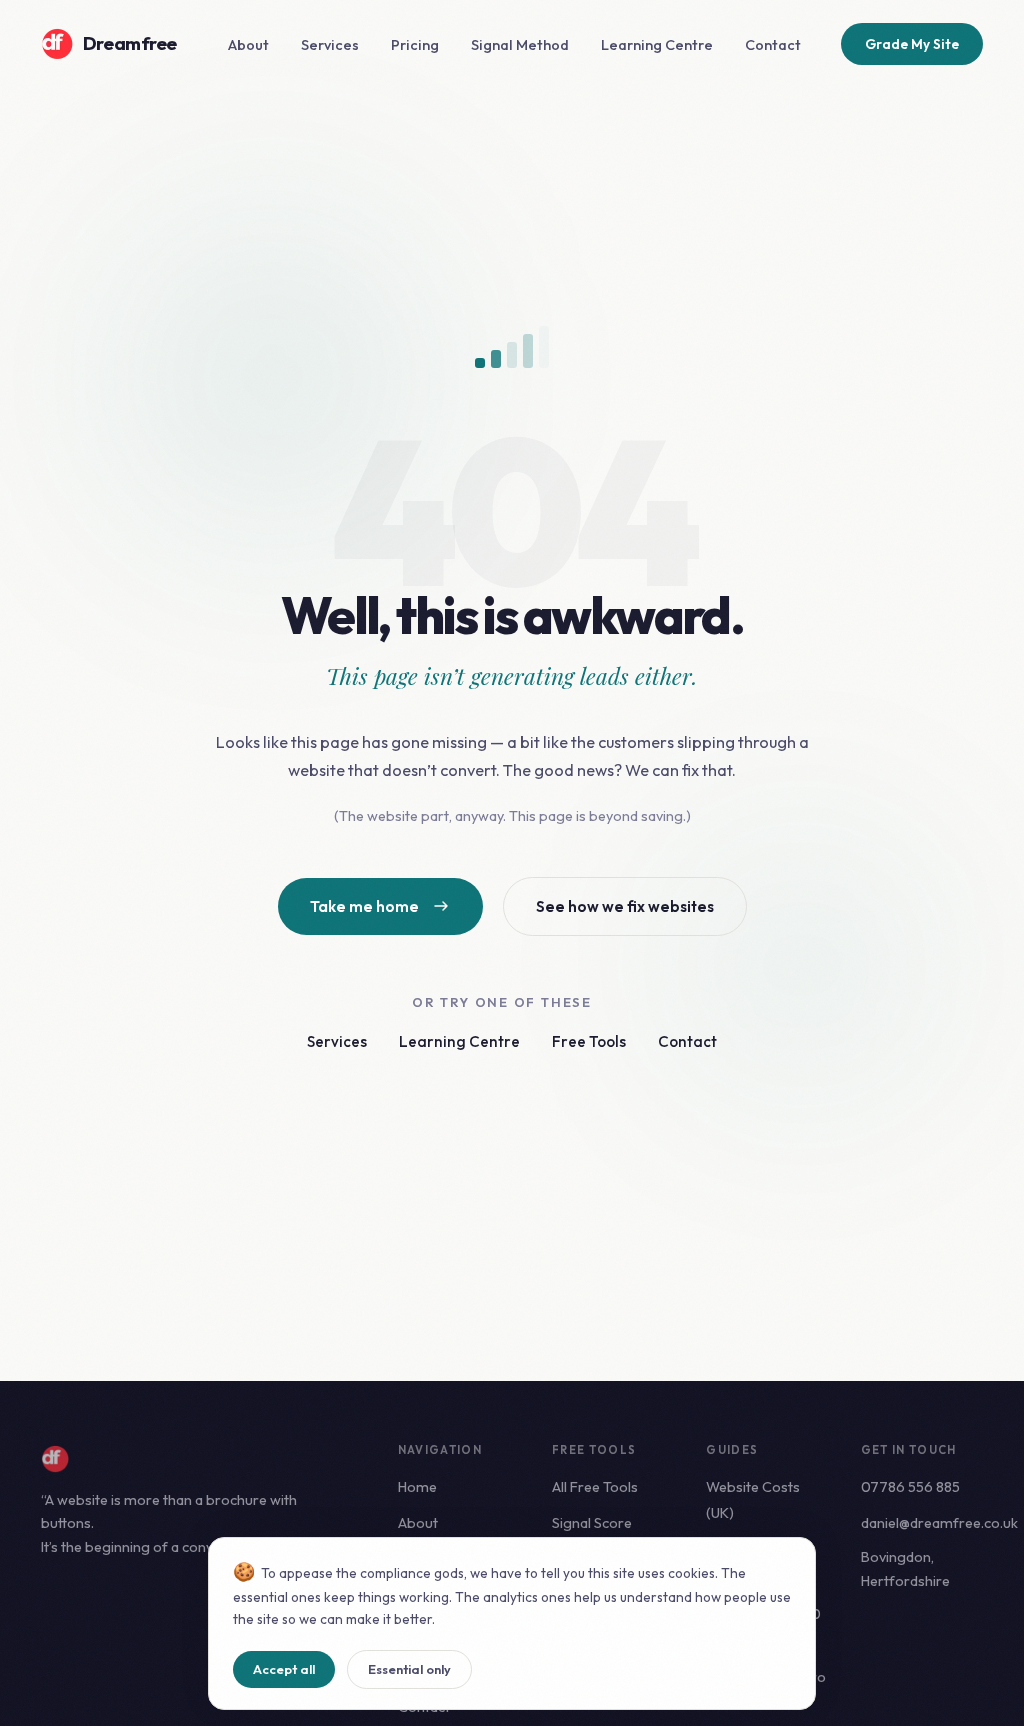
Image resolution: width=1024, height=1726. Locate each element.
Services (330, 45)
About (248, 45)
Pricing (415, 45)
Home (417, 1487)
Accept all (284, 1669)
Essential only (409, 1669)
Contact (773, 45)
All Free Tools (595, 1487)
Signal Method (520, 45)
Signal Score (592, 1523)
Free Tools (589, 1041)
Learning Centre (657, 45)
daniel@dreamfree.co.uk (939, 1523)
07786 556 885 (910, 1487)
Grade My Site (912, 44)
